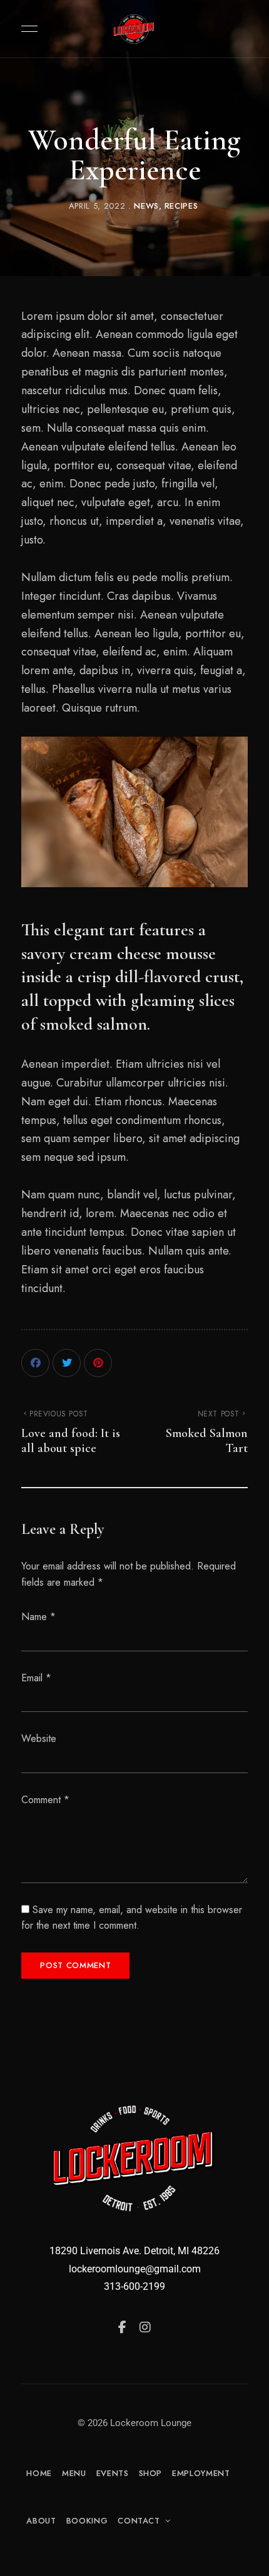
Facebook (122, 2327)
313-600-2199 (134, 2286)
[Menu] (26, 29)
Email (36, 1678)
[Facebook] (35, 1363)
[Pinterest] (98, 1363)
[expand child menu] (166, 2521)
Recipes (181, 206)
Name (38, 1617)
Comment (45, 1800)
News (146, 206)
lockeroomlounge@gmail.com (135, 2269)
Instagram (145, 2327)
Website (39, 1738)
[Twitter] (67, 1363)
